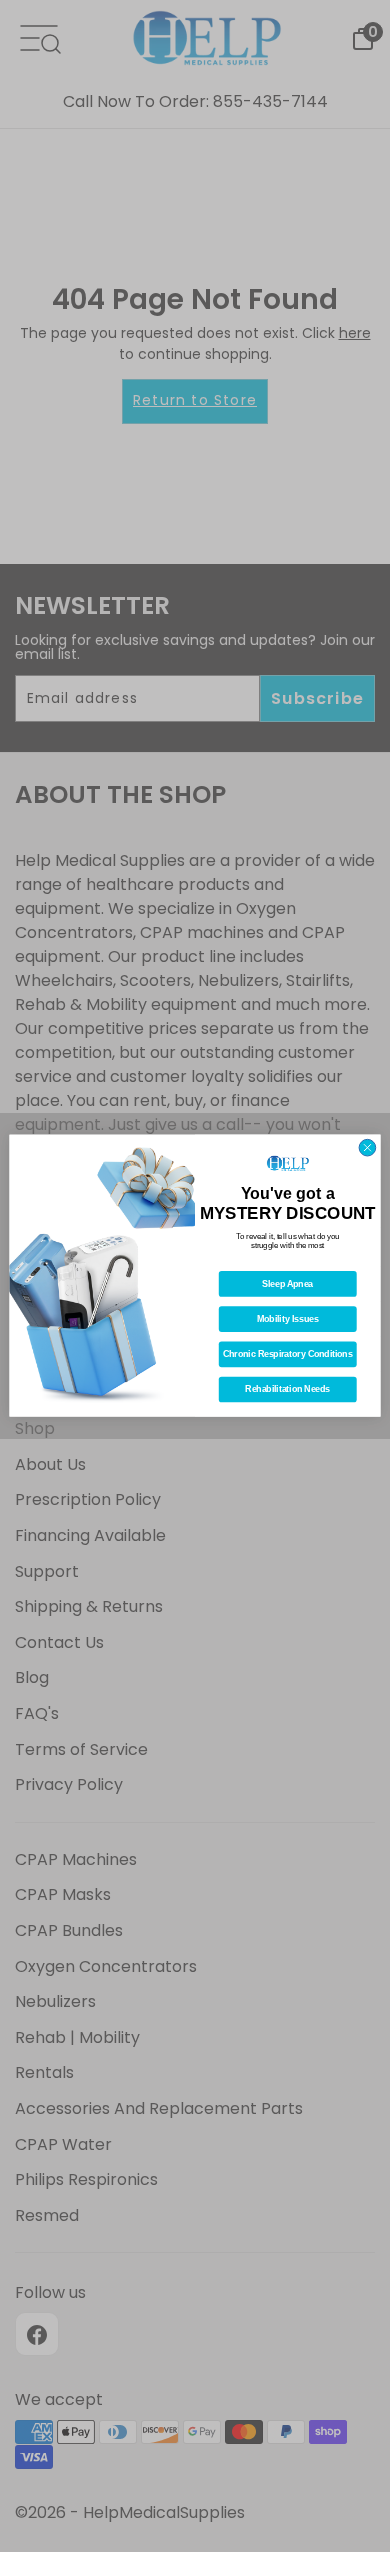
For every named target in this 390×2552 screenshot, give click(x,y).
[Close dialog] (367, 1148)
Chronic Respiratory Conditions (287, 1355)
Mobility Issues (287, 1320)
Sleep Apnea (287, 1285)
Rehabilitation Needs (287, 1390)
